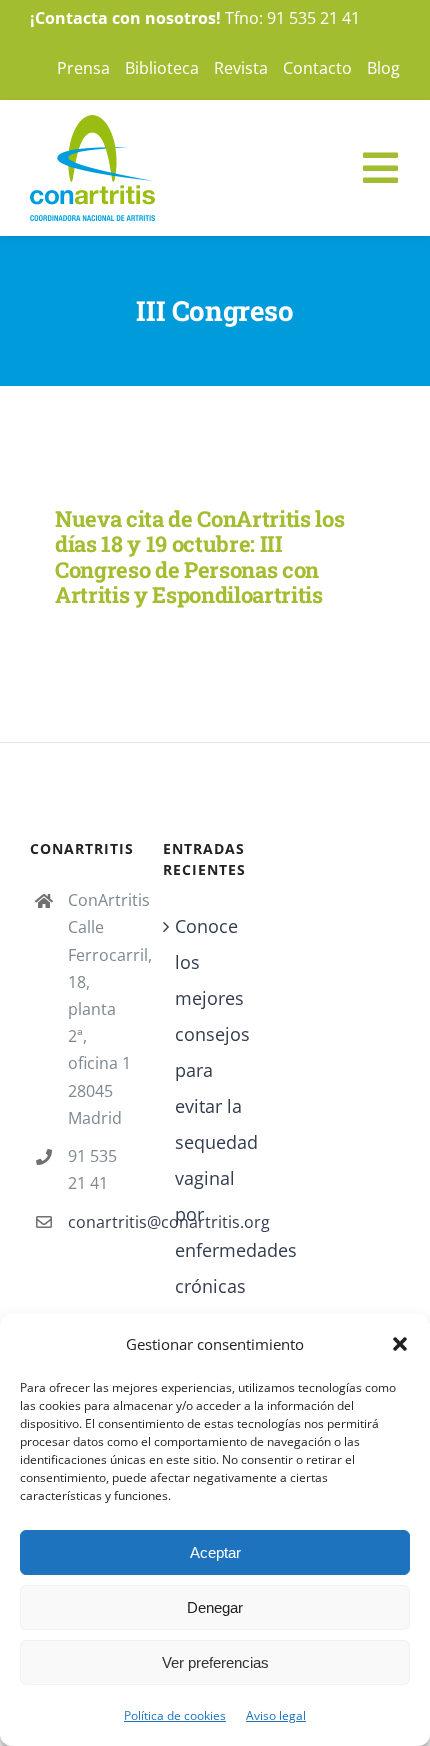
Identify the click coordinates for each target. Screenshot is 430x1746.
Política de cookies (175, 1715)
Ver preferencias (215, 1662)
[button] (400, 1344)
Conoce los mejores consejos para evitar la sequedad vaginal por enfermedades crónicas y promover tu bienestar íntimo (215, 1196)
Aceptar (215, 1552)
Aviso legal (276, 1715)
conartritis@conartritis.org (100, 1222)
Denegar (215, 1607)
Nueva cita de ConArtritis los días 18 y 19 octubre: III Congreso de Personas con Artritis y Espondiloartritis (199, 556)
